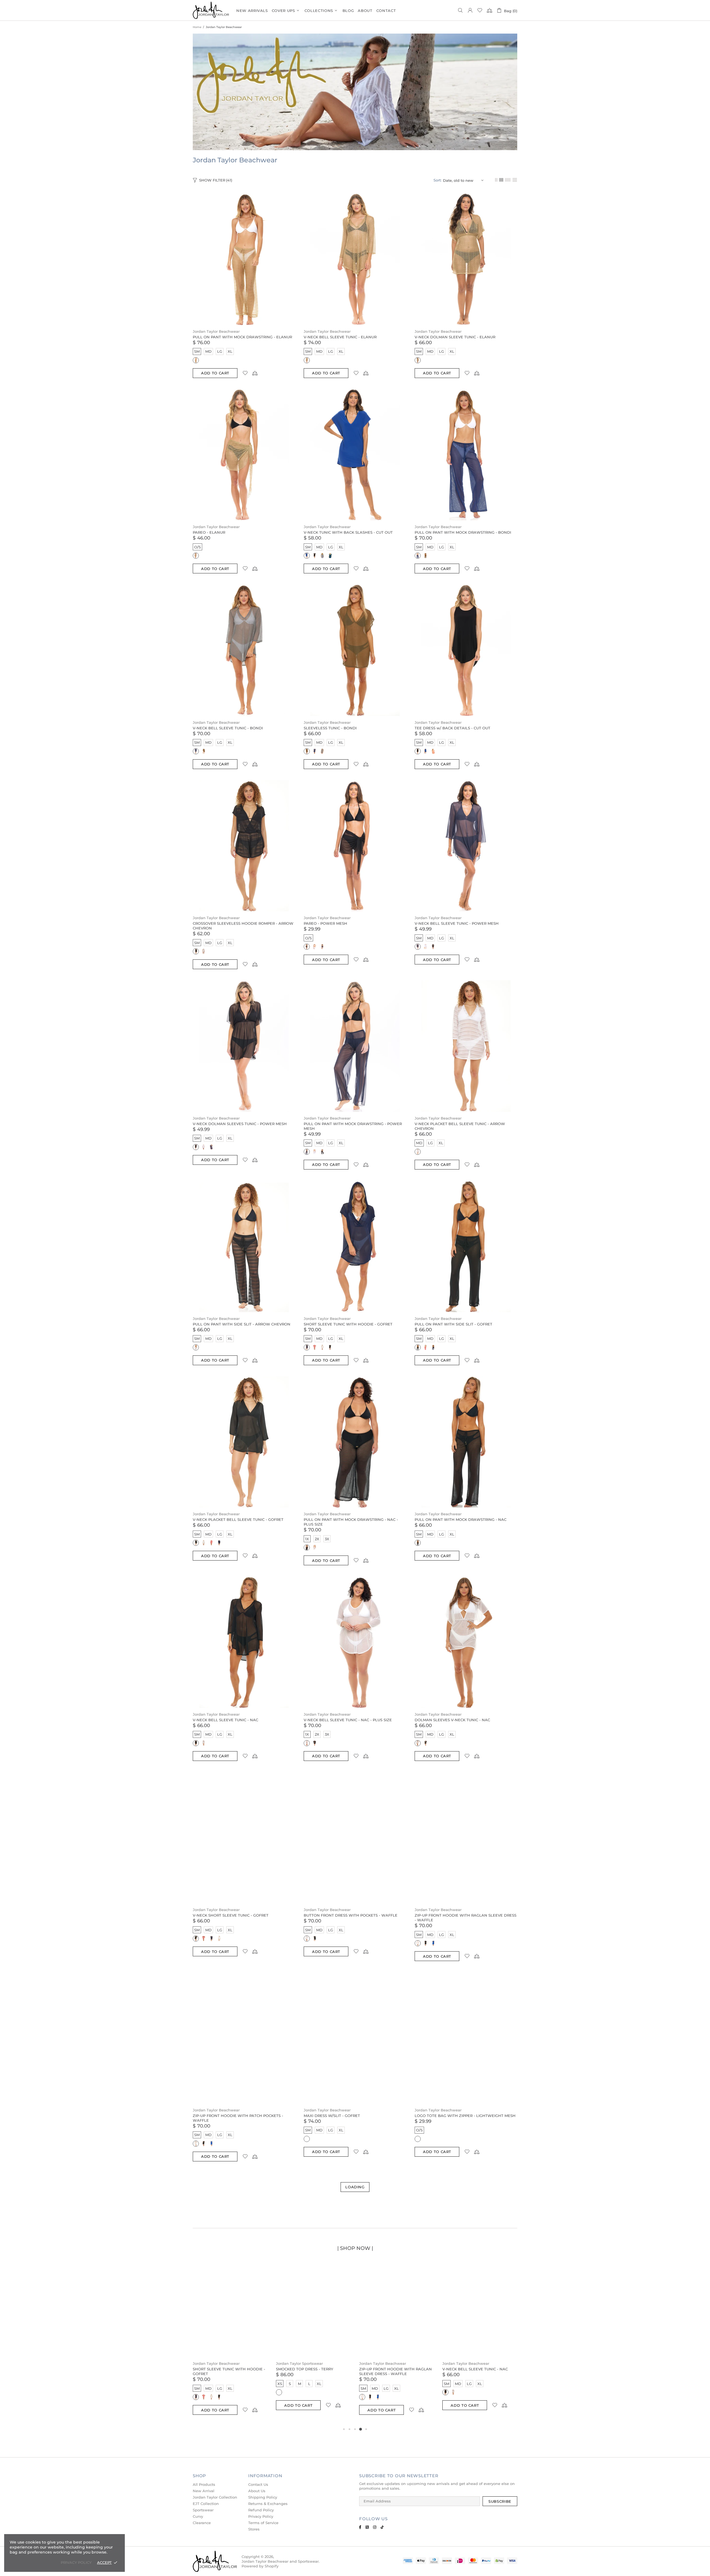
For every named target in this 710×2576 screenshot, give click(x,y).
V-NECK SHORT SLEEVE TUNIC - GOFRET (231, 1915)
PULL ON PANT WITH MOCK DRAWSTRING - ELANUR (242, 337)
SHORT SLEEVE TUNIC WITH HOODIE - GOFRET (348, 1324)
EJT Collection (206, 2504)
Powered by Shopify (260, 2566)
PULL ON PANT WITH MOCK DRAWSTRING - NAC (461, 1519)
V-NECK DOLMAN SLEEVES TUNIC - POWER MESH (240, 1124)
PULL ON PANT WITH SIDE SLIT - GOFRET (453, 1324)
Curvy (198, 2516)
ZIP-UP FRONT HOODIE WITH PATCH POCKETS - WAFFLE (238, 2118)
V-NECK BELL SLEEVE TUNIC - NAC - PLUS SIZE (348, 1720)
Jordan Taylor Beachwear (216, 331)
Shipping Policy (263, 2497)
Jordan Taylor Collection (215, 2497)
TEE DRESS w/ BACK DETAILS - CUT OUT (452, 728)
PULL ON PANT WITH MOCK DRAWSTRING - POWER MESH (353, 1126)
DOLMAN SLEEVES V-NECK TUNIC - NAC (452, 1720)
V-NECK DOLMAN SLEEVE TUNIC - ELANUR (455, 337)
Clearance (202, 2523)
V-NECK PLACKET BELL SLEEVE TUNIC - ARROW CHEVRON (460, 1126)
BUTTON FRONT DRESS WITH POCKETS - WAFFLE (351, 1915)
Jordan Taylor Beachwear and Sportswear (211, 10)
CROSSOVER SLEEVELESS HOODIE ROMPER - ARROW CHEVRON (243, 926)
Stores (254, 2529)
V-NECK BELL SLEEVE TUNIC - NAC (225, 1720)
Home (197, 27)
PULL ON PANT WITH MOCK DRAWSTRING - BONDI (463, 532)
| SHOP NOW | (355, 2248)
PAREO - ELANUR (209, 532)
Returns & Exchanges (268, 2504)
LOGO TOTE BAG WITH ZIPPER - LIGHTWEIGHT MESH (465, 2116)
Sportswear (203, 2510)
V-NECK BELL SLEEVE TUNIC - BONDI (228, 728)
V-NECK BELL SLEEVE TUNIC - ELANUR (340, 337)
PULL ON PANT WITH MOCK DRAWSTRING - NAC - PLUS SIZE (351, 1522)
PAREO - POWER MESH (325, 923)
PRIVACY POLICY (76, 2562)
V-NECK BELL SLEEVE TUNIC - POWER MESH (457, 923)
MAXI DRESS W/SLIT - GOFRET (332, 2116)
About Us (257, 2491)
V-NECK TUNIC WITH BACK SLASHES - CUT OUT (348, 532)
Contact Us (258, 2484)
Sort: (438, 180)
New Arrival (204, 2491)
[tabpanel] (230, 2344)
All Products (204, 2484)
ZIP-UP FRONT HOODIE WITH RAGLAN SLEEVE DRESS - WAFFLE (466, 1918)
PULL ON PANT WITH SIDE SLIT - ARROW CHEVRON (242, 1324)
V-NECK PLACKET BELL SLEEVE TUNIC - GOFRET (238, 1519)
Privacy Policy (261, 2516)
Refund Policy (261, 2510)
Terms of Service (263, 2523)
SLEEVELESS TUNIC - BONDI (330, 728)
